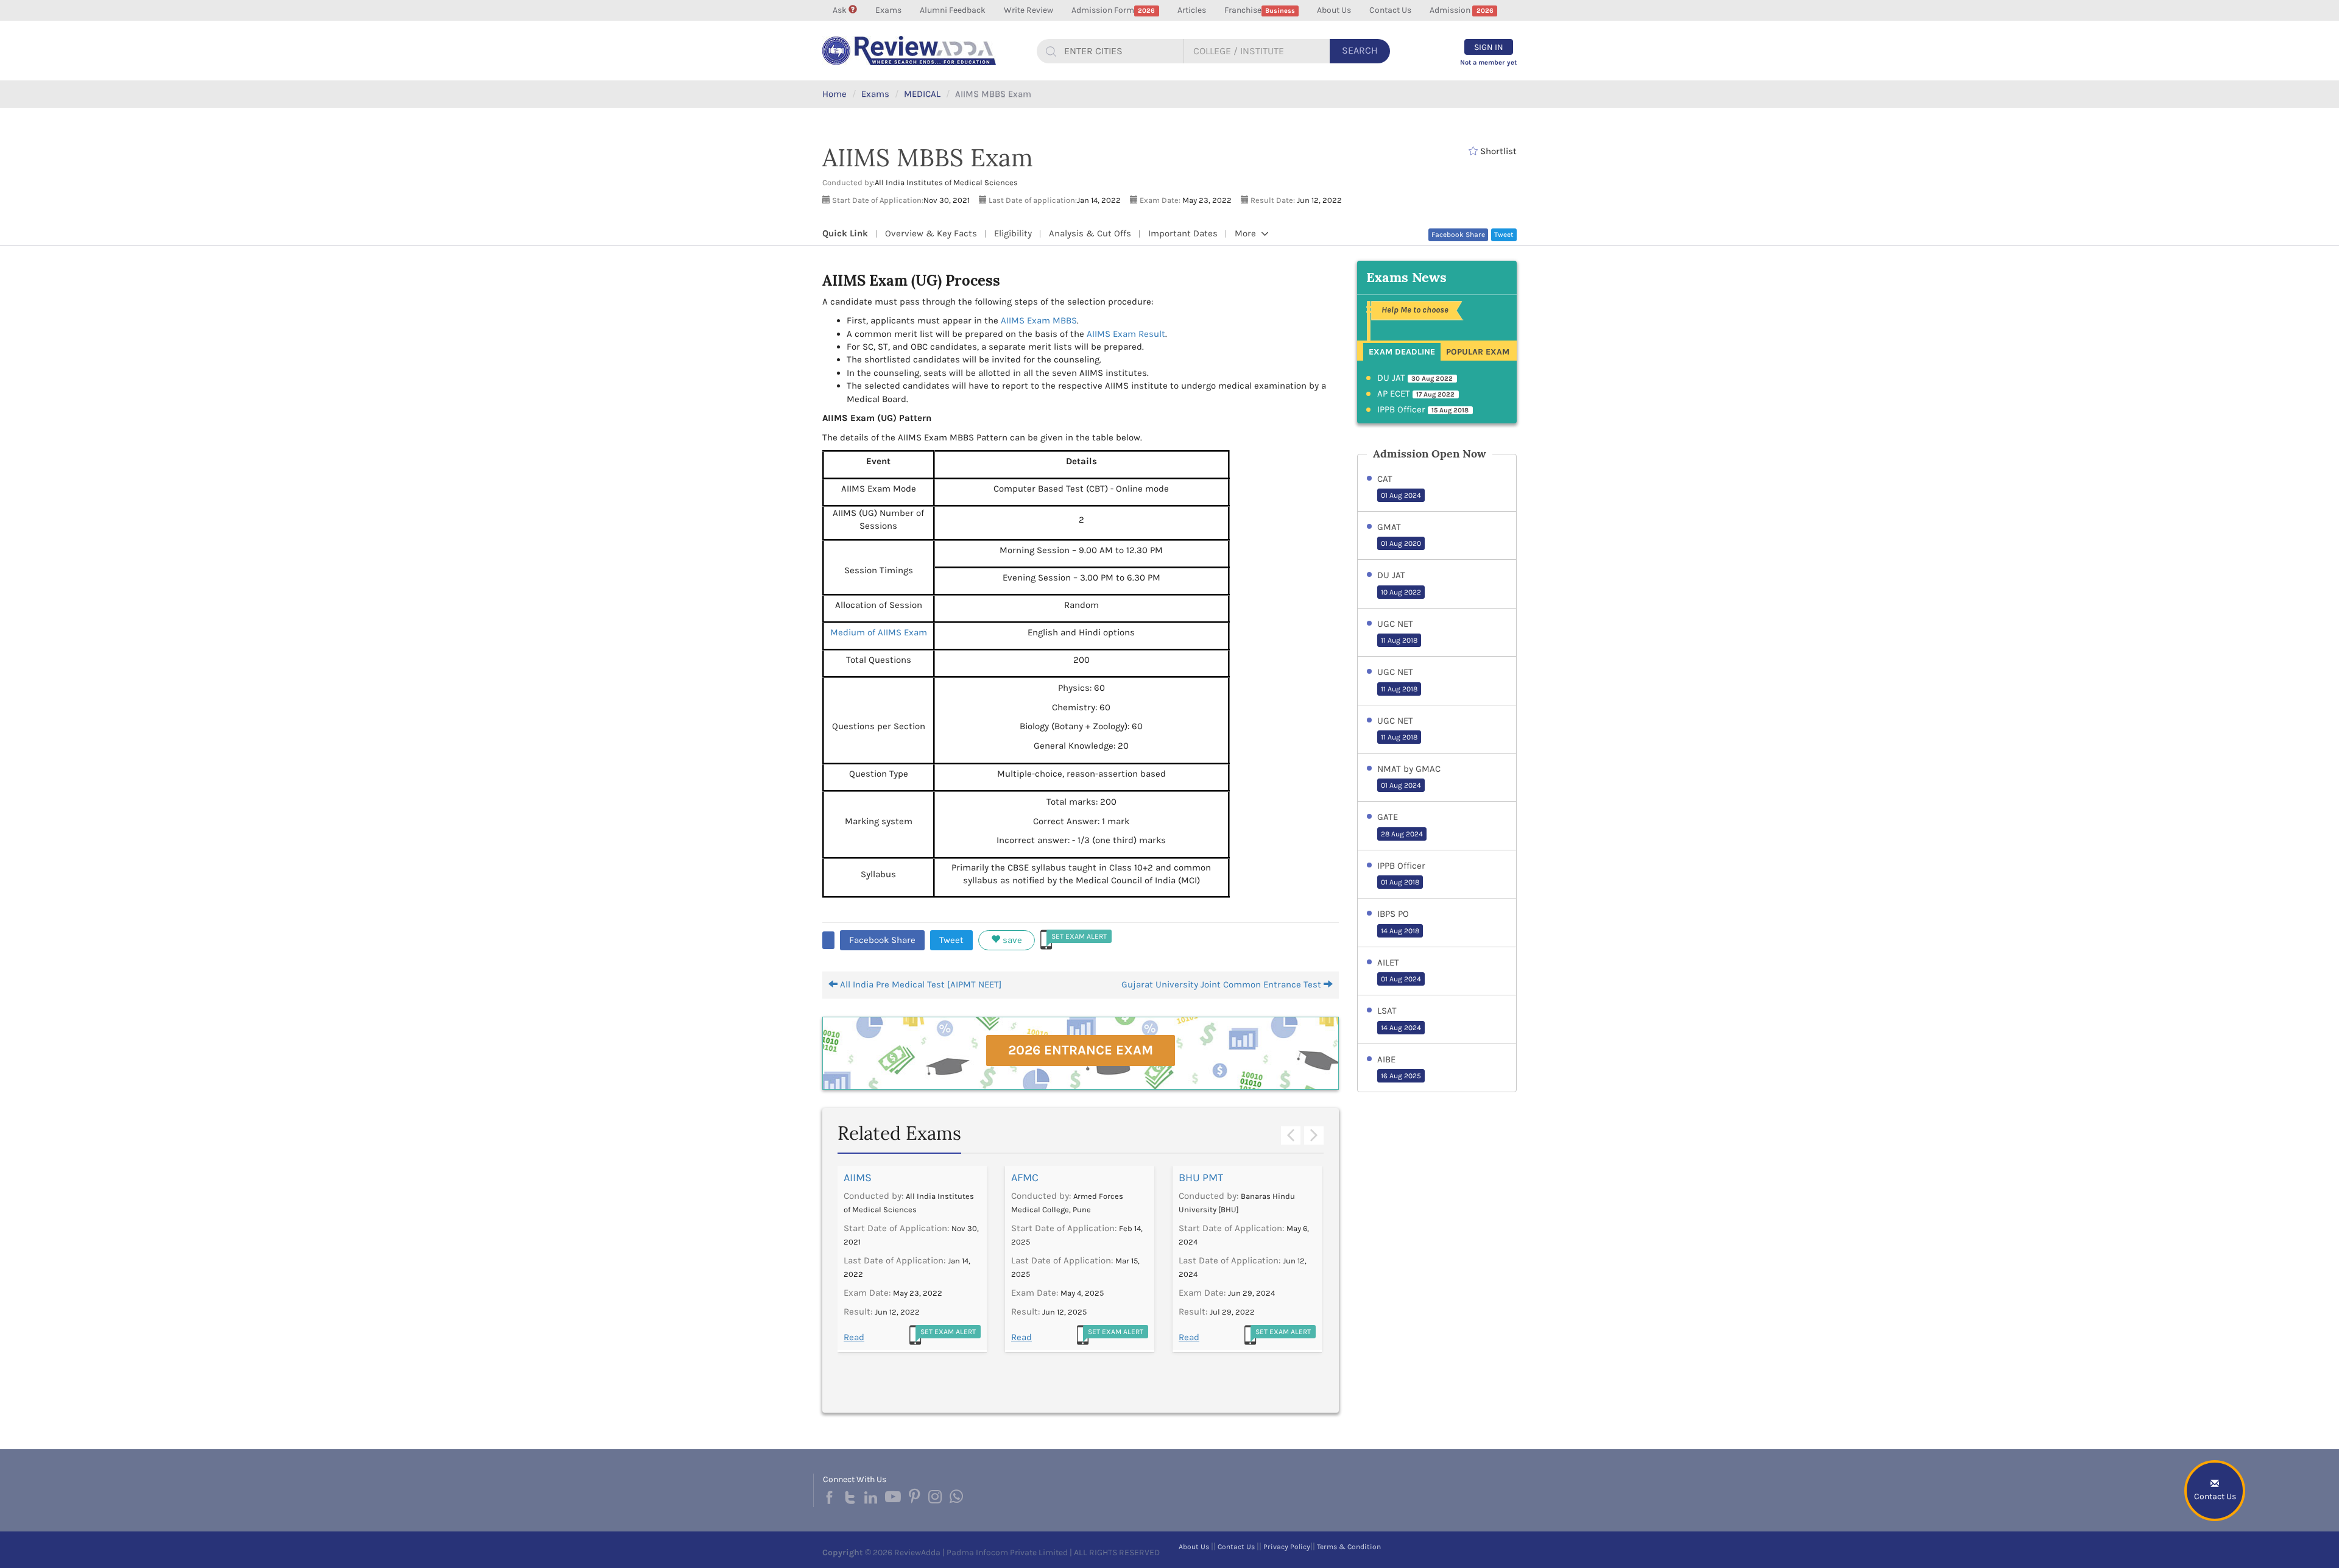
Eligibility (1013, 233)
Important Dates (1183, 233)
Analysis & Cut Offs (1090, 233)
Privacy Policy (1287, 1547)
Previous (1291, 1136)
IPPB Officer (1423, 409)
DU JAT (1415, 378)
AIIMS (858, 1178)
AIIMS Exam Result (1126, 334)
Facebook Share (1458, 235)
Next (1314, 1136)
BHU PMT (1201, 1178)
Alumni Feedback (953, 10)
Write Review (1028, 10)
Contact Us (1390, 10)
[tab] (1402, 351)
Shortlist (1497, 151)
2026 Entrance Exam (1081, 1050)
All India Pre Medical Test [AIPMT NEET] (919, 984)
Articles (1192, 10)
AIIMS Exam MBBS (1039, 320)
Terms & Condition (1349, 1547)
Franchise (1260, 10)
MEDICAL (922, 94)
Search (1360, 50)
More (1247, 233)
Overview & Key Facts (931, 233)
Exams (888, 10)
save (1011, 940)
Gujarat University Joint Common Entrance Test (1222, 984)
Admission (1461, 10)
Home (834, 94)
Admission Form (1113, 10)
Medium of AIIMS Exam (879, 632)
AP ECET (1416, 394)
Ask (841, 10)
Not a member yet (1488, 62)
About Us (1334, 10)
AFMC (1025, 1178)
